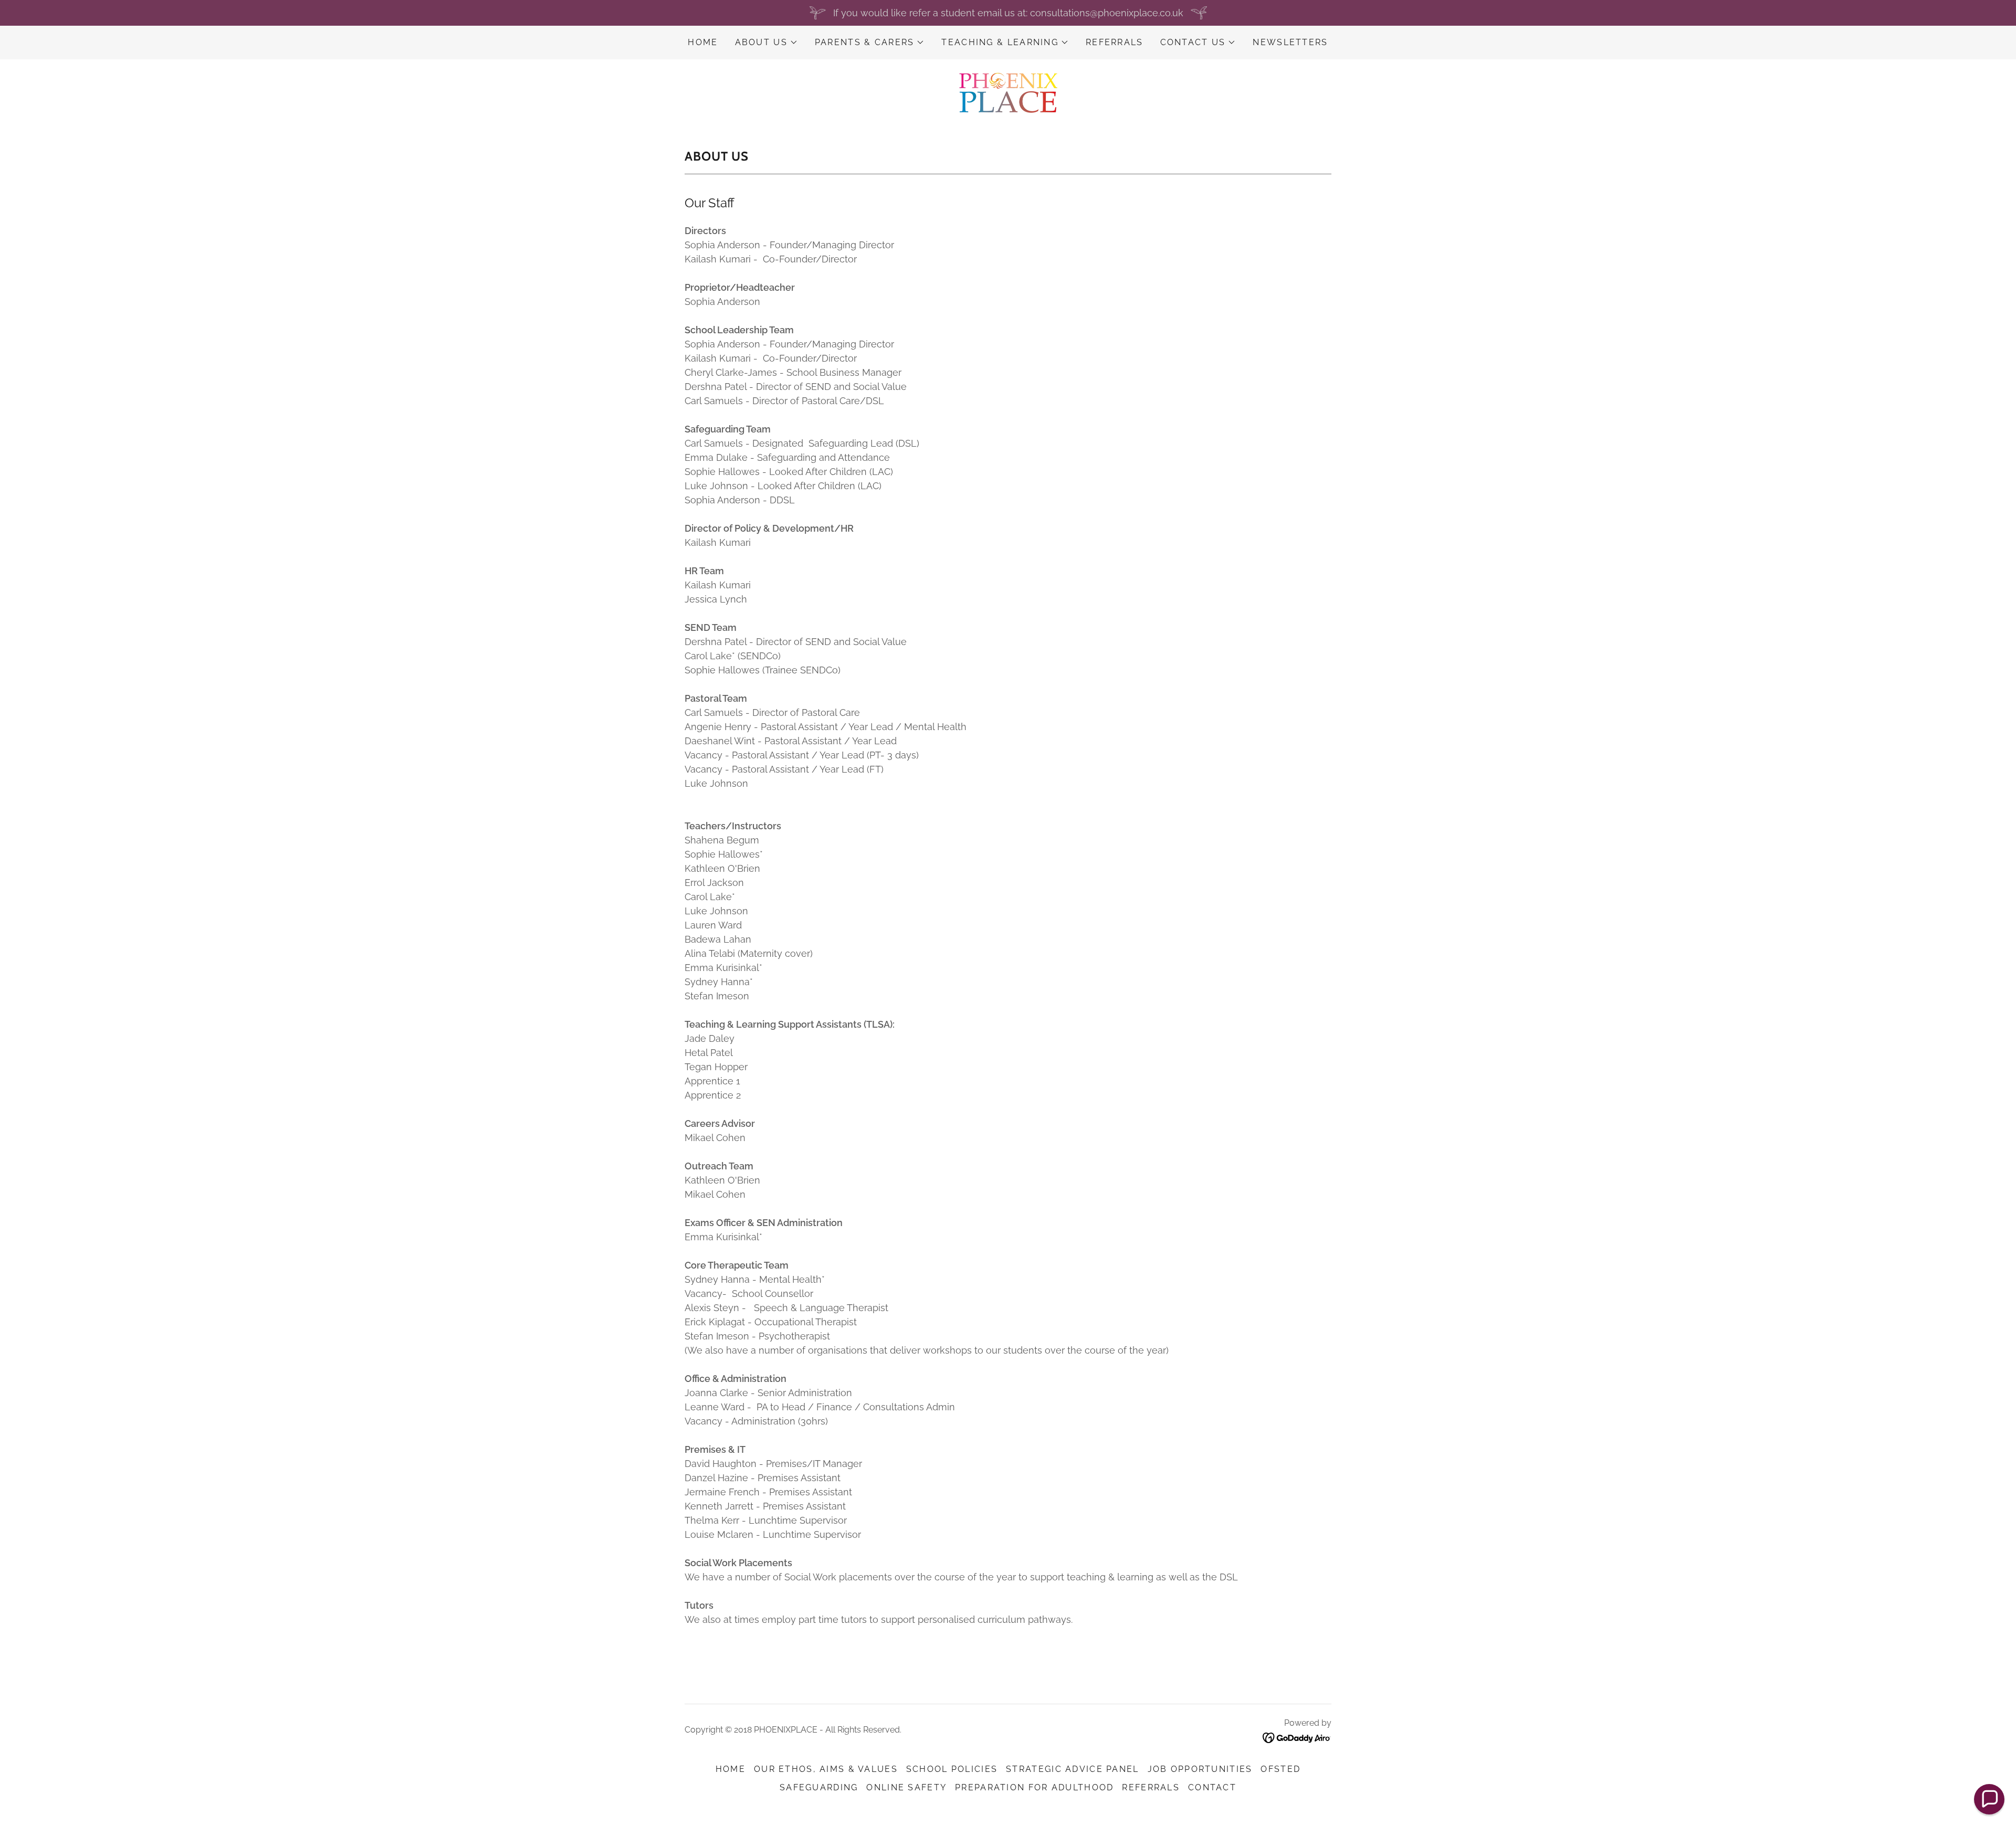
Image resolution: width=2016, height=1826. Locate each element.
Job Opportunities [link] (1200, 1769)
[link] (1008, 92)
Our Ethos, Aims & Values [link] (826, 1769)
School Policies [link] (952, 1769)
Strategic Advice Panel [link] (1072, 1769)
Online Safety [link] (906, 1787)
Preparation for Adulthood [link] (1034, 1787)
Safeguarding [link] (819, 1787)
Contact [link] (1212, 1787)
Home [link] (703, 42)
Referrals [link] (1115, 42)
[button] (766, 43)
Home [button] (731, 1769)
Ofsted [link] (1280, 1769)
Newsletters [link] (1290, 42)
